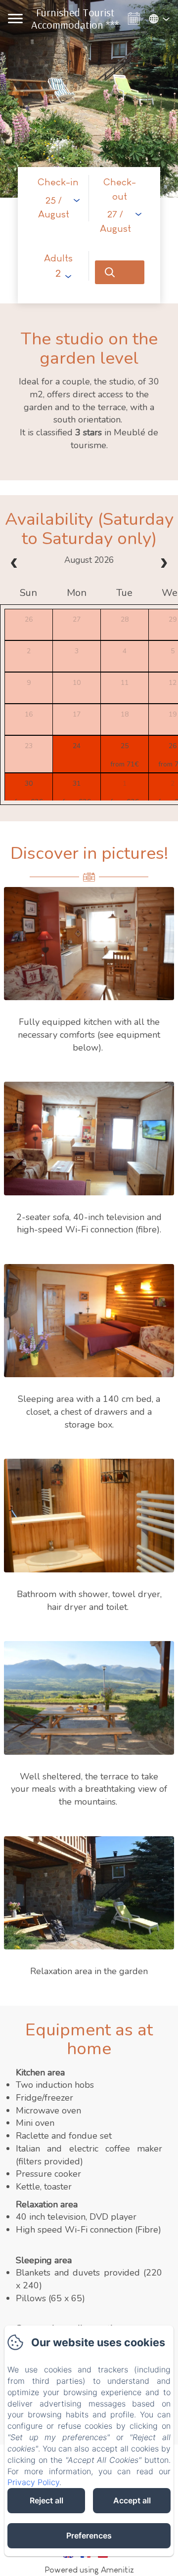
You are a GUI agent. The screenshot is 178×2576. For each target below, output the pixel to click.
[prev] (14, 564)
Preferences (89, 2535)
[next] (164, 564)
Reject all (46, 2500)
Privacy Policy (33, 2482)
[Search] (120, 272)
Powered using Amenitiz (89, 2570)
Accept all (132, 2500)
